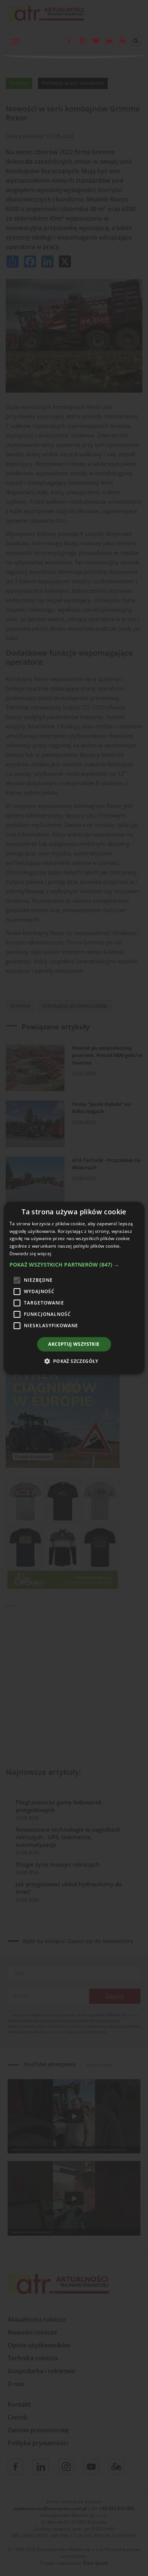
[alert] (74, 1288)
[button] (74, 1265)
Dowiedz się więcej (30, 1254)
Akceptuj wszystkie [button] (74, 1344)
